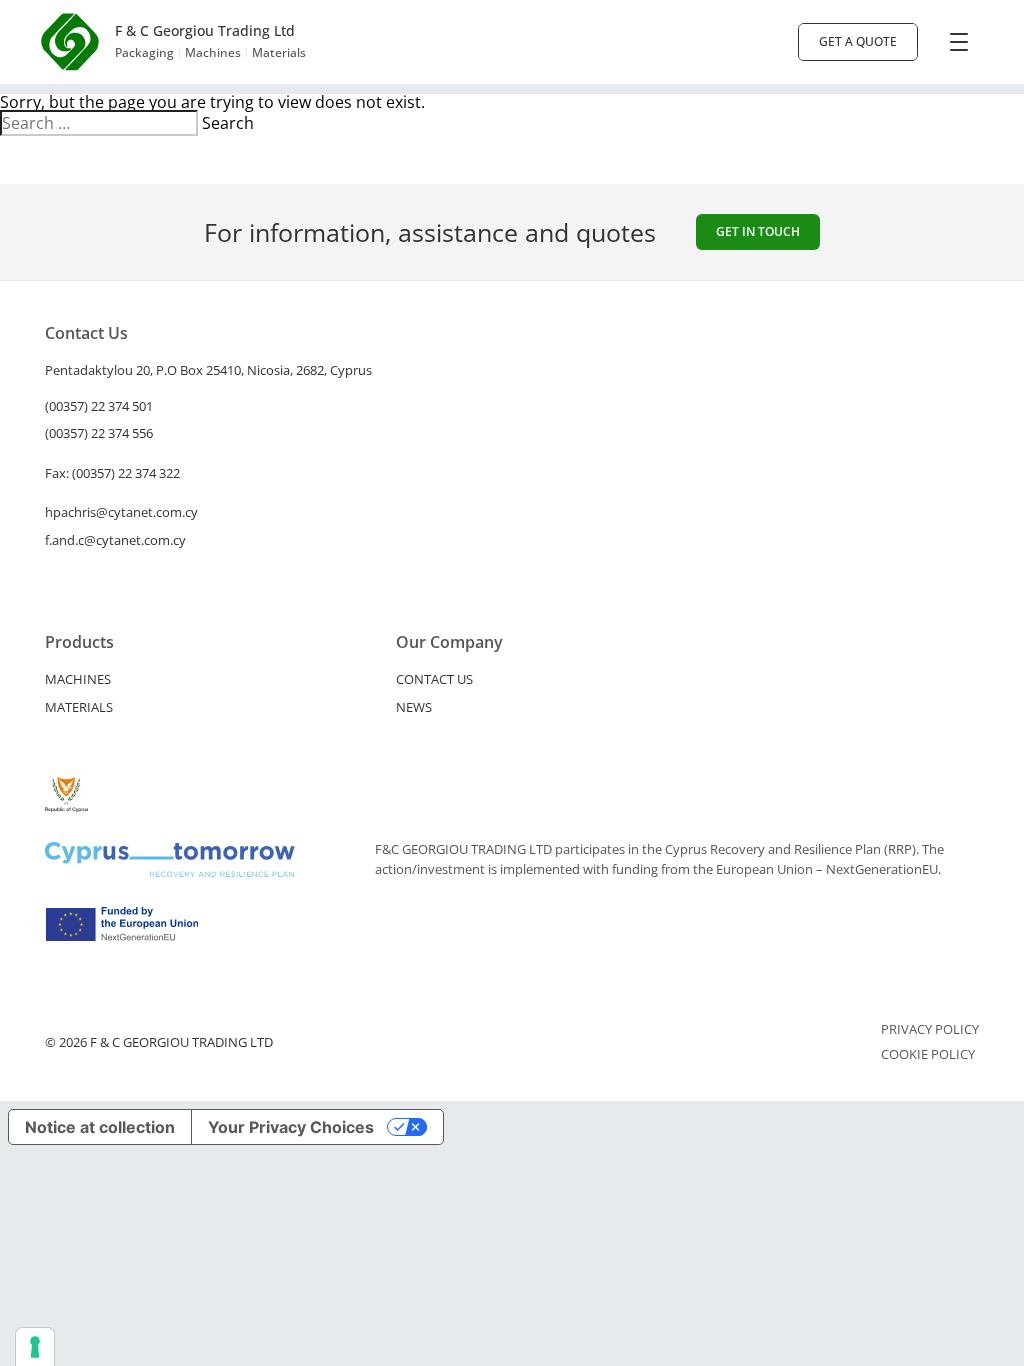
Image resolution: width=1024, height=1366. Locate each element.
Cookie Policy (928, 1054)
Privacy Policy (930, 1029)
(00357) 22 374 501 (99, 406)
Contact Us (434, 679)
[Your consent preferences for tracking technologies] (35, 1347)
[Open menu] (959, 42)
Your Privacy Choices (291, 1127)
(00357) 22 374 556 (99, 433)
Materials (79, 707)
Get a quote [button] (858, 41)
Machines (78, 679)
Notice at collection (100, 1127)
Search (228, 123)
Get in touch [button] (758, 231)
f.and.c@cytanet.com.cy (115, 540)
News (414, 707)
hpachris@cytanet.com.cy (121, 512)
